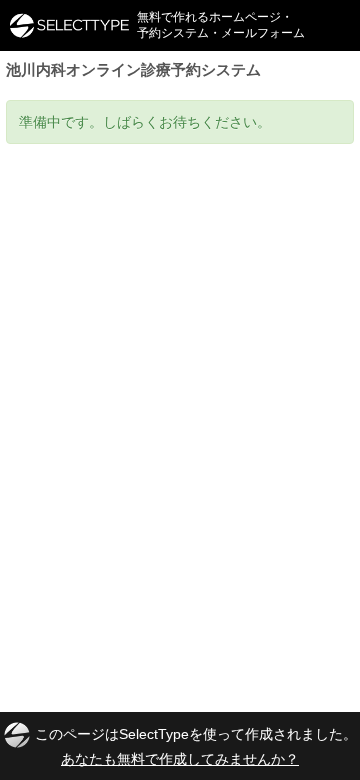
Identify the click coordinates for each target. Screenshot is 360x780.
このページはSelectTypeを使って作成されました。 (196, 745)
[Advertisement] (180, 334)
